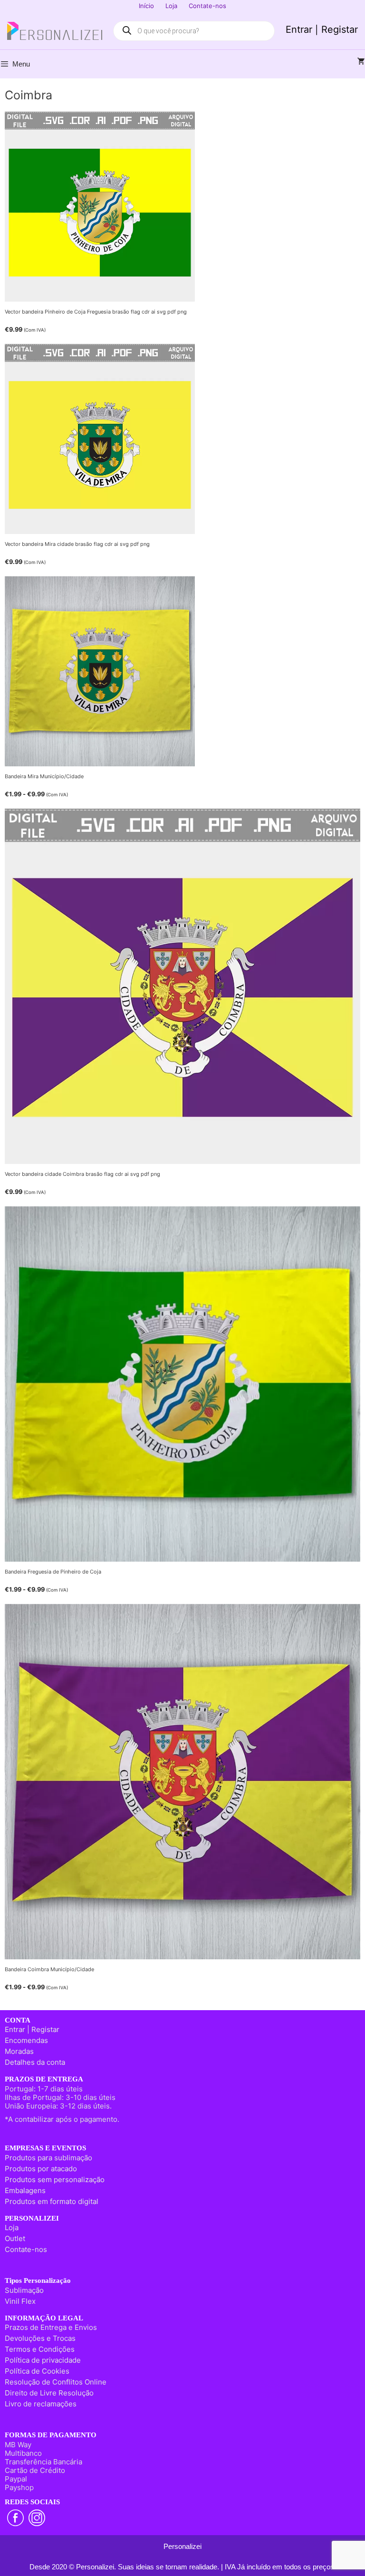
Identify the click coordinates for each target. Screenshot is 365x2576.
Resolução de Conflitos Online (56, 2382)
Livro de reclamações (41, 2404)
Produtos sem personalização (55, 2180)
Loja (171, 6)
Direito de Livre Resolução (49, 2393)
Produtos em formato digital (52, 2201)
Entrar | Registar (322, 29)
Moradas (19, 2051)
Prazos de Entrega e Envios (51, 2327)
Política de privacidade (43, 2360)
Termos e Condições (40, 2349)
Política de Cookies (37, 2371)
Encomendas (26, 2040)
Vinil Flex (20, 2301)
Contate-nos (207, 6)
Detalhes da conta (35, 2062)
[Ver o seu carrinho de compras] (361, 62)
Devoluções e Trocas (40, 2338)
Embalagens (25, 2190)
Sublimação (24, 2290)
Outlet (15, 2238)
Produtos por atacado (41, 2169)
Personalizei (182, 2546)
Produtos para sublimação (48, 2158)
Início (146, 6)
